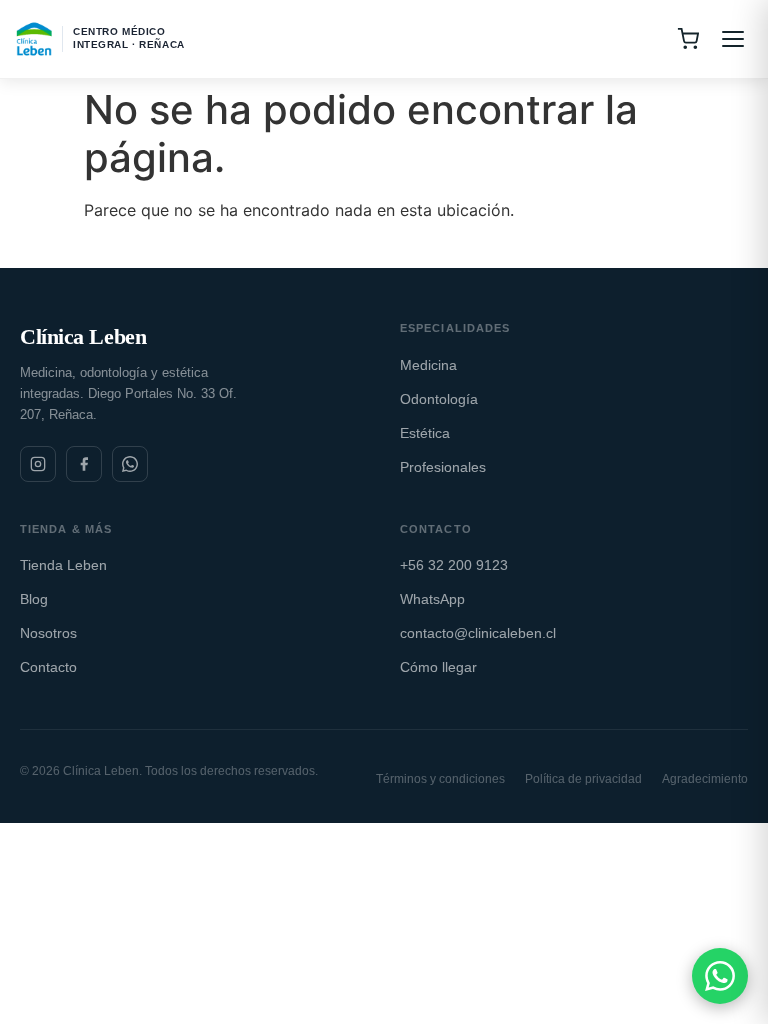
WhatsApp (432, 599)
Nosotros (48, 633)
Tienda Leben (63, 565)
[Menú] (733, 39)
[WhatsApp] (130, 464)
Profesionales (443, 467)
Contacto (48, 667)
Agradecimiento (705, 779)
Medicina (428, 365)
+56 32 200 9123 (454, 565)
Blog (34, 599)
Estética (425, 433)
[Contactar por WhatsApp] (720, 976)
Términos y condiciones (440, 779)
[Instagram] (38, 464)
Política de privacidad (583, 779)
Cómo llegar (438, 667)
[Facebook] (84, 464)
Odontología (439, 399)
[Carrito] (688, 39)
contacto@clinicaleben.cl (478, 633)
